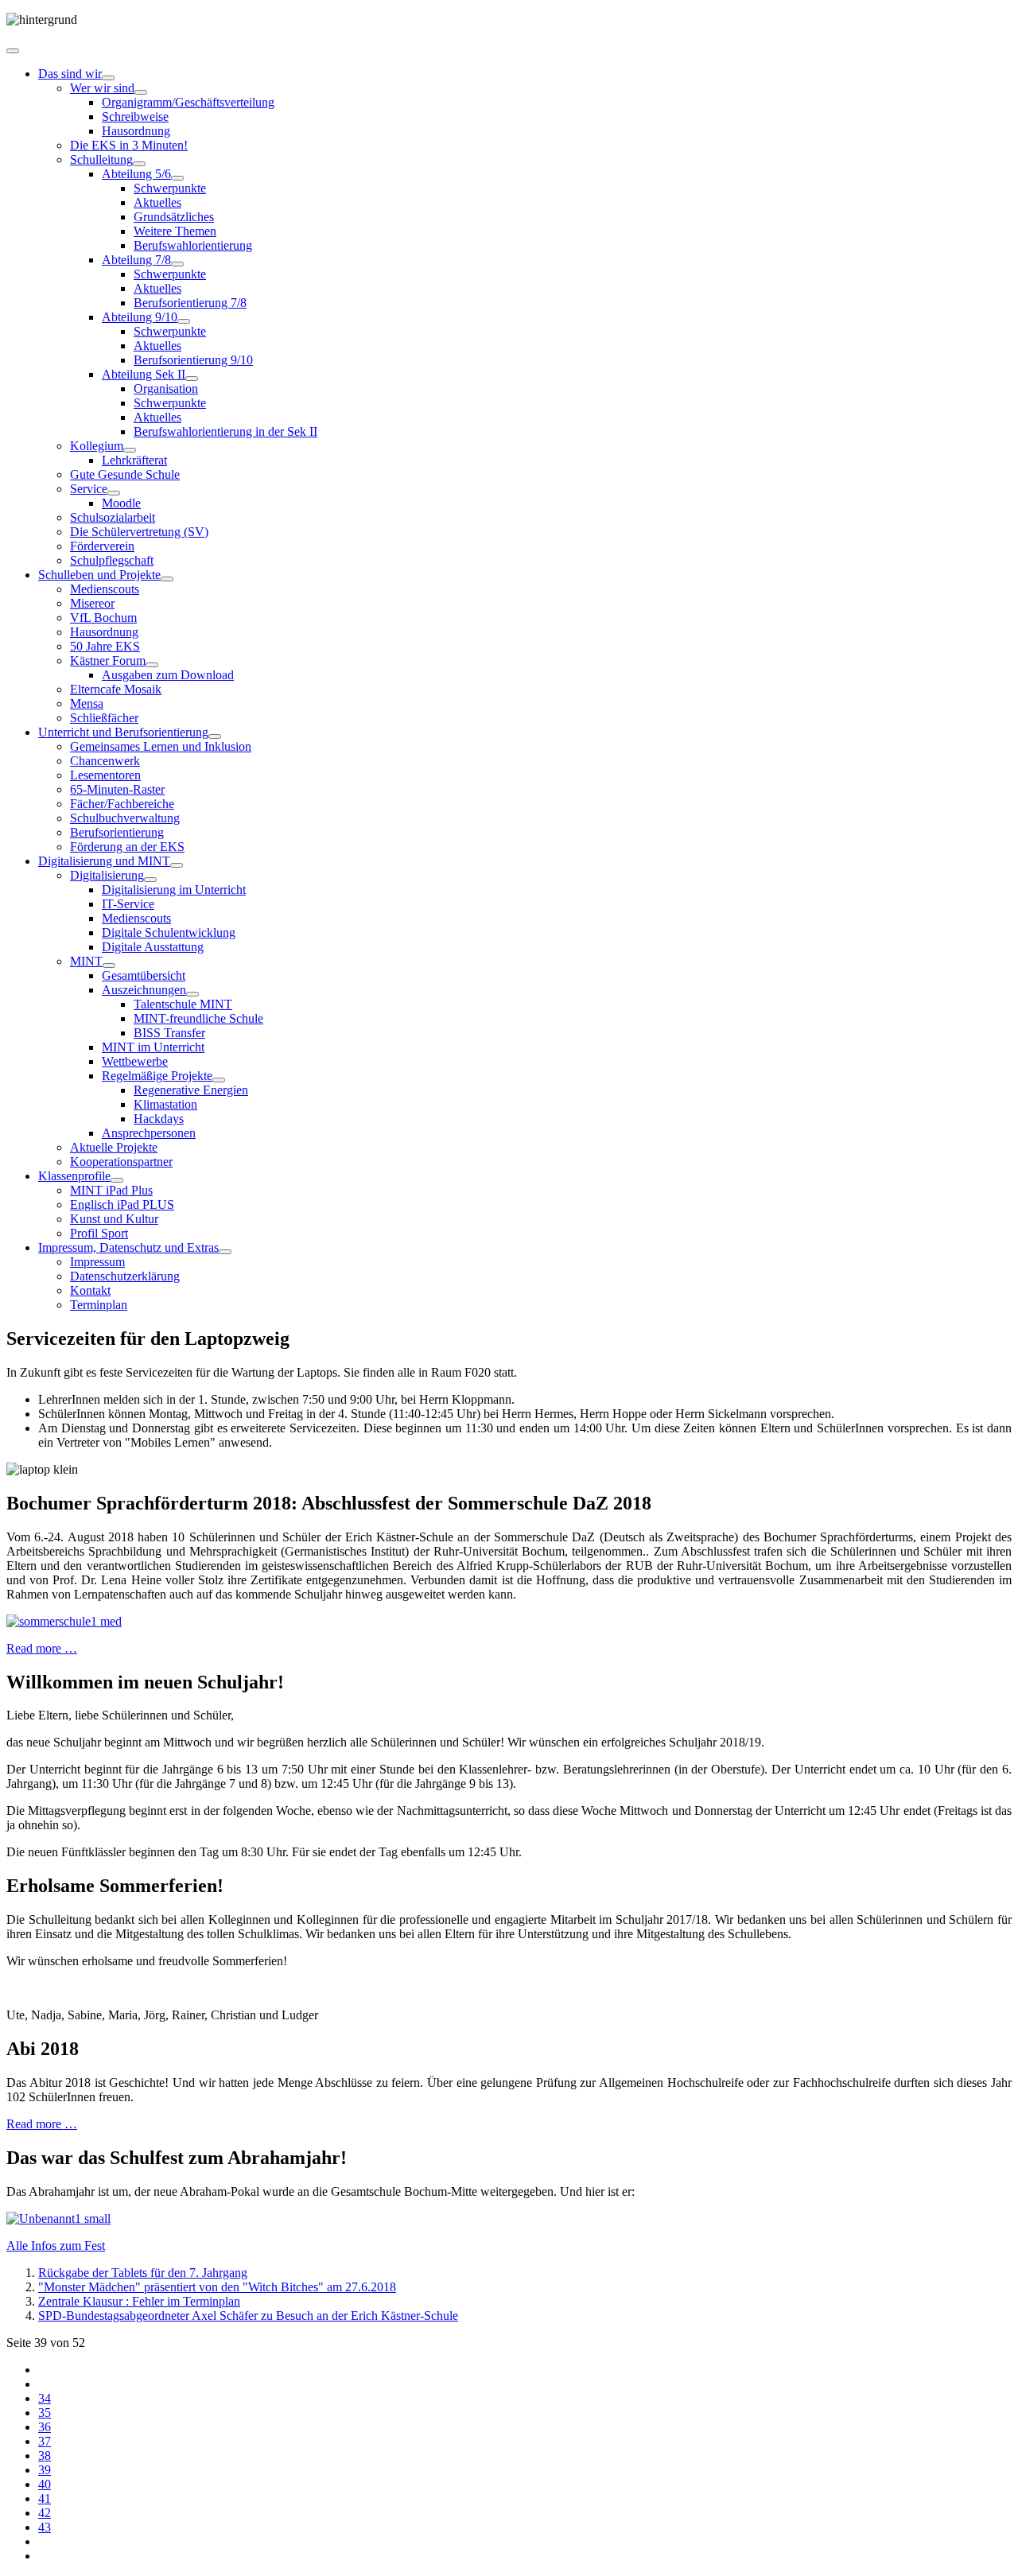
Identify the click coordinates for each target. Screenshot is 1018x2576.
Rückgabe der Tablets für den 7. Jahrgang (143, 2273)
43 (45, 2527)
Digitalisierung (107, 875)
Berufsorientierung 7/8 (190, 303)
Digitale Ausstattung (153, 947)
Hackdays (159, 1119)
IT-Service (128, 904)
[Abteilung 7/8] (177, 264)
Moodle (121, 503)
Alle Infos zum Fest (56, 2246)
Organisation (166, 389)
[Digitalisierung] (150, 880)
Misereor (92, 603)
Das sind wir (70, 74)
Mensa (87, 703)
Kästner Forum (108, 661)
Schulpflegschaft (112, 560)
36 (45, 2427)
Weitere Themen (175, 231)
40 (45, 2484)
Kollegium (97, 446)
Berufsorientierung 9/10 (193, 360)
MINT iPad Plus (111, 1190)
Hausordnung (136, 131)
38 (45, 2456)
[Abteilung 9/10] (184, 321)
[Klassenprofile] (117, 1180)
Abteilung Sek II (144, 374)
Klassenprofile (74, 1176)
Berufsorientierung (117, 832)
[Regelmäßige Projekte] (219, 1080)
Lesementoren (105, 775)
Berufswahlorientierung (193, 245)
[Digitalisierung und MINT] (177, 865)
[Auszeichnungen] (192, 994)
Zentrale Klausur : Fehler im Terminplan (139, 2301)
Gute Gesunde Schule (125, 474)
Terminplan (99, 1305)
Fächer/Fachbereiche (122, 804)
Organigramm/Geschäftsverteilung (188, 102)
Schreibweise (135, 117)
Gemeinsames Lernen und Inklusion (161, 746)
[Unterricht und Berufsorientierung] (215, 736)
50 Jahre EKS (105, 646)
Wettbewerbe (135, 1061)
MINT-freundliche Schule (198, 1018)
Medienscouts (105, 589)
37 (45, 2441)
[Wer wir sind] (141, 92)
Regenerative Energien (191, 1090)
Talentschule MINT (183, 1004)
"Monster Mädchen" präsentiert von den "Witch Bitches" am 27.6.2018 (217, 2287)
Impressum (97, 1262)
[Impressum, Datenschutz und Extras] (225, 1252)
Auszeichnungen (144, 990)
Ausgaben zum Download (168, 675)
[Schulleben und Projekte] (167, 579)
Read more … (42, 1648)
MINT (86, 961)
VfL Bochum (103, 618)
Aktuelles (157, 202)
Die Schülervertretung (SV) (139, 532)
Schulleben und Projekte (99, 575)
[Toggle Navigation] (13, 51)
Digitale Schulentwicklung (169, 932)
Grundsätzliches (174, 217)
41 (45, 2498)
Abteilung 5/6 (136, 174)
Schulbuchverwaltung (125, 818)
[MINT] (109, 966)
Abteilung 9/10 (140, 317)
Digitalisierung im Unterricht (174, 890)
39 (45, 2470)
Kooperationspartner (121, 1162)
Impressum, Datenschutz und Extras (128, 1247)
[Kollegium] (130, 450)
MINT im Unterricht (153, 1047)
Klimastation (165, 1104)
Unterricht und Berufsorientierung (123, 732)
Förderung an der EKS (127, 847)
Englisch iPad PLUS (122, 1204)
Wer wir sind (102, 88)
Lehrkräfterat (134, 460)
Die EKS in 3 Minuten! (129, 145)
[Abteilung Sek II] (192, 379)
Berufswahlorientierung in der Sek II (225, 431)
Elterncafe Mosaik (116, 689)
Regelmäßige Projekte (157, 1076)
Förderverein (102, 546)
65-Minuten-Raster (117, 789)
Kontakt (90, 1290)
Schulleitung (101, 159)
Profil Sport (99, 1233)
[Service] (114, 493)
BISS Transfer (169, 1033)
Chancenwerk (105, 761)
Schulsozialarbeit (113, 517)
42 (45, 2513)
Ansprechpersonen (149, 1133)
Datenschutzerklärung (125, 1276)
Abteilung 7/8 (136, 260)
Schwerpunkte (170, 188)
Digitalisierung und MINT (104, 861)
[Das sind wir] (108, 78)
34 (45, 2398)
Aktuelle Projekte (114, 1147)
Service (89, 489)
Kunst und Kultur (114, 1219)
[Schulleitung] (139, 164)
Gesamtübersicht (144, 975)
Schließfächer (104, 718)
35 (45, 2413)
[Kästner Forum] (152, 665)
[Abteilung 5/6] (177, 178)
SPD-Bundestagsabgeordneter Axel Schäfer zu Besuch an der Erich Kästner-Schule (248, 2316)
